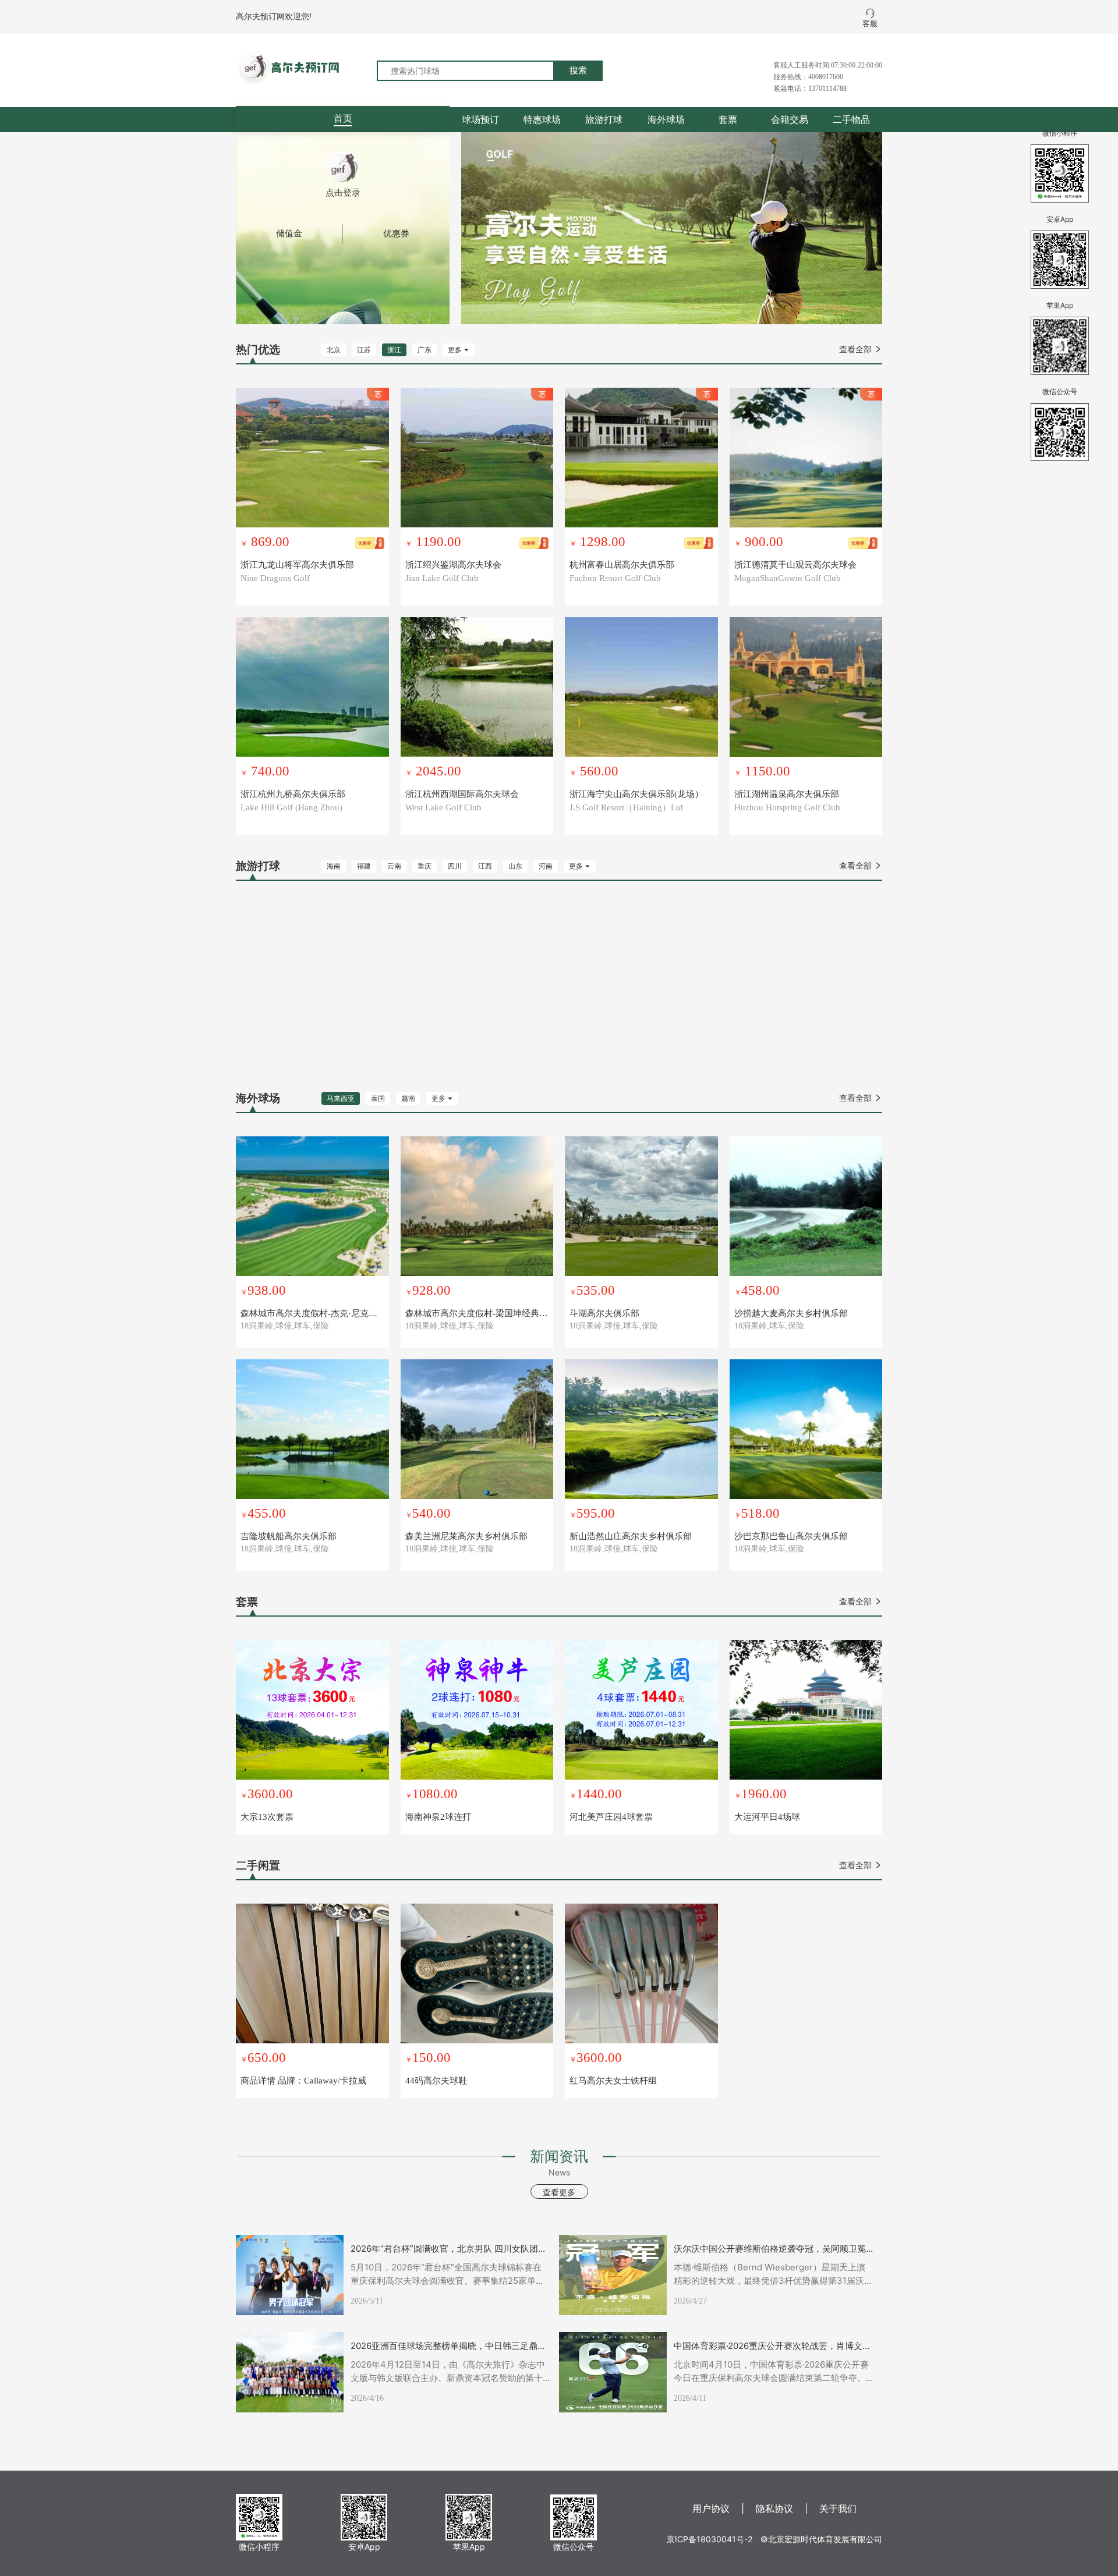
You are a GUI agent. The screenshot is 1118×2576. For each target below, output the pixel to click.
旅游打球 (604, 119)
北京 (334, 350)
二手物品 (851, 119)
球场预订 (480, 119)
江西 (485, 866)
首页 (343, 118)
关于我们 (838, 2508)
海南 (334, 866)
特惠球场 (542, 119)
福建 (364, 866)
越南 (408, 1099)
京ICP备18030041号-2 (710, 2539)
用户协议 (711, 2508)
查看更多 (559, 2192)
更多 (459, 350)
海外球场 (666, 119)
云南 (394, 866)
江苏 (364, 350)
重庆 (424, 866)
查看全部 (861, 350)
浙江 (394, 350)
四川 (455, 866)
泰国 (378, 1099)
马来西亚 (341, 1099)
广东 (424, 350)
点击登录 (343, 193)
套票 (728, 119)
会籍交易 (790, 119)
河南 (546, 866)
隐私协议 (774, 2508)
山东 (515, 866)
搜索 (578, 70)
